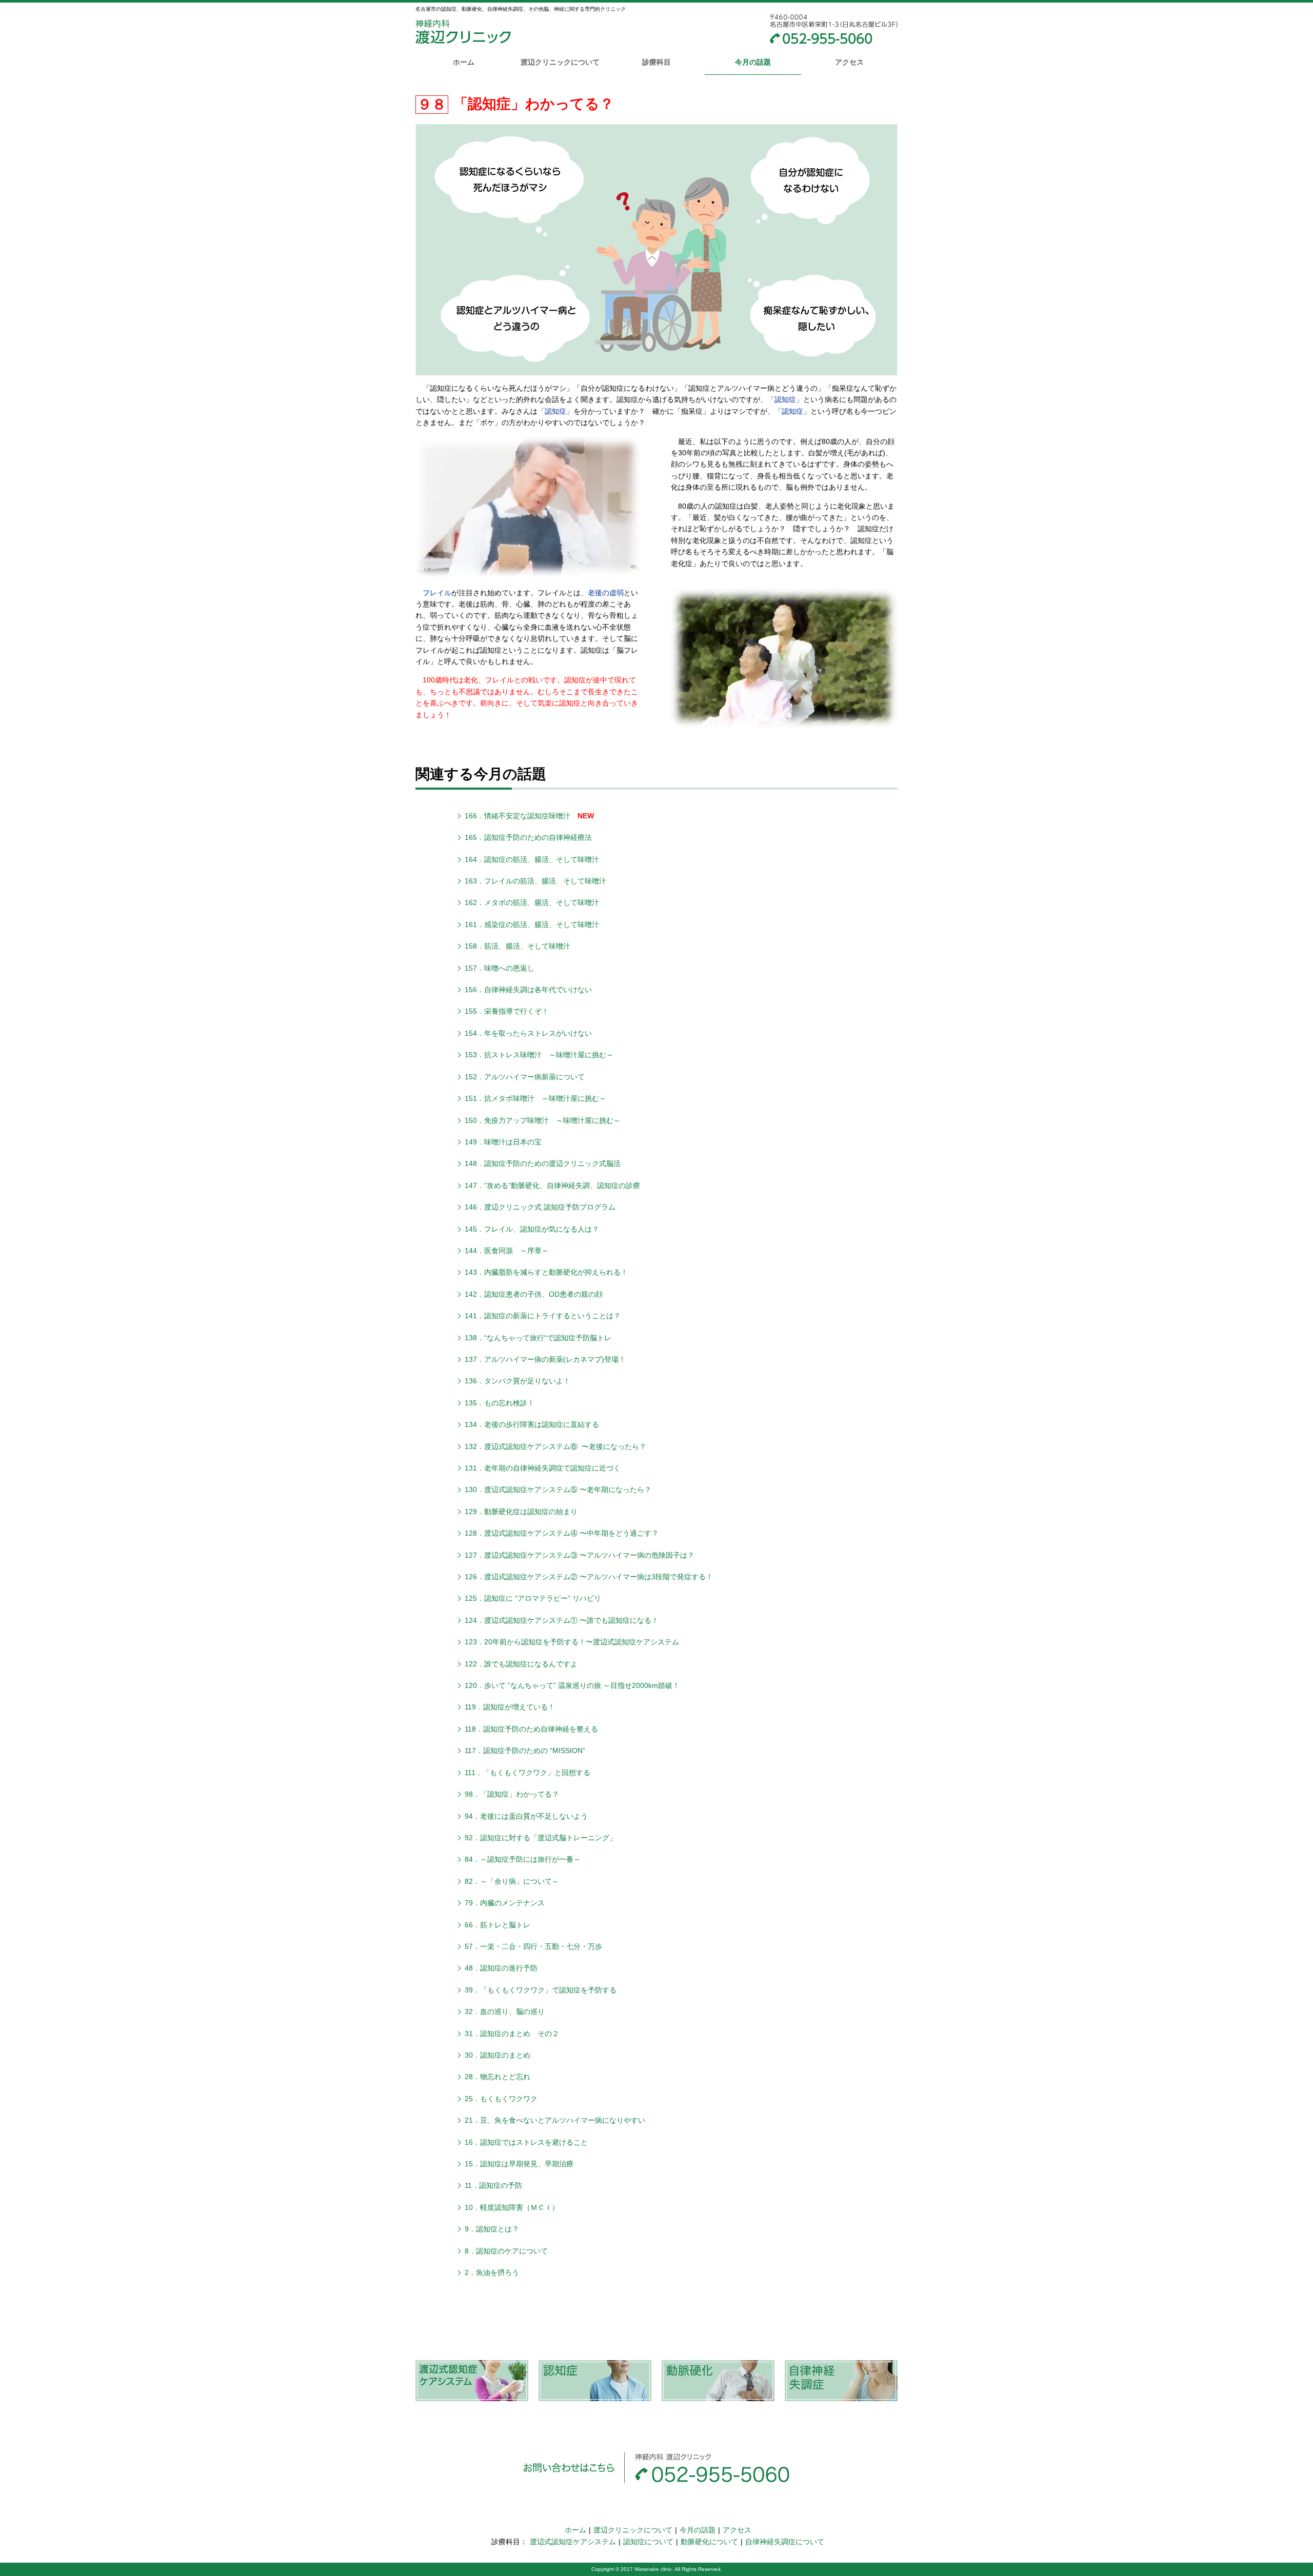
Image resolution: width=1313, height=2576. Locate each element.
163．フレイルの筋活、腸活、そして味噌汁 (535, 881)
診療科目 (656, 62)
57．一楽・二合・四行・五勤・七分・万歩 (533, 1946)
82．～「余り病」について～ (512, 1881)
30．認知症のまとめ (498, 2055)
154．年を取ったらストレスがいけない (528, 1033)
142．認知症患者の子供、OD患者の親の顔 (534, 1294)
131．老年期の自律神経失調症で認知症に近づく (543, 1468)
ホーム (464, 62)
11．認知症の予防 (493, 2185)
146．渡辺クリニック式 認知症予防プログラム (540, 1207)
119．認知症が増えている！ (510, 1707)
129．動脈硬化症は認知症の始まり (521, 1512)
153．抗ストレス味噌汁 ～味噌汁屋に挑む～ (539, 1055)
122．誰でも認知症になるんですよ (521, 1664)
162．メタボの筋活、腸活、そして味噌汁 (532, 902)
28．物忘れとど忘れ (498, 2077)
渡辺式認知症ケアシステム (573, 2542)
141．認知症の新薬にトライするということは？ (543, 1316)
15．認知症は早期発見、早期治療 (519, 2164)
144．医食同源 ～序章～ (507, 1251)
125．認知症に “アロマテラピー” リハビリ (533, 1598)
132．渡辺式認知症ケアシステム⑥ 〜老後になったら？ (555, 1446)
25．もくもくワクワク (501, 2099)
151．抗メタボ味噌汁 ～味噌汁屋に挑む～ (535, 1098)
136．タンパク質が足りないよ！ (518, 1381)
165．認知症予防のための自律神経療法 (528, 837)
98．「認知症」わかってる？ (512, 1794)
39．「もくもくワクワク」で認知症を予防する (541, 1990)
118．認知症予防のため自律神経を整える (531, 1729)
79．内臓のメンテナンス (505, 1903)
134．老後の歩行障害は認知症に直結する (532, 1424)
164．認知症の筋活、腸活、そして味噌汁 (532, 859)
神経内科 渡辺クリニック (464, 34)
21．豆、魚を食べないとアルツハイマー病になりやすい (555, 2120)
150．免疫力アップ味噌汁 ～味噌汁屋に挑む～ (543, 1120)
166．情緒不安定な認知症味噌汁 (518, 816)
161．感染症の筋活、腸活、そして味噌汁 (532, 924)
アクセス (849, 62)
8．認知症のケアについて (506, 2251)
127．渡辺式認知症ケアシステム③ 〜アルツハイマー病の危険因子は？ (580, 1555)
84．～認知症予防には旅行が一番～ (523, 1859)
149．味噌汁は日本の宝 (503, 1142)
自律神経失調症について (785, 2542)
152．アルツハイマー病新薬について (525, 1077)
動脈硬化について (709, 2542)
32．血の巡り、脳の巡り (505, 2011)
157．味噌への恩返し (500, 968)
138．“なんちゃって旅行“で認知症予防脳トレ (538, 1338)
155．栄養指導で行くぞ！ (507, 1011)
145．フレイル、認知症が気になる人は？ (532, 1229)
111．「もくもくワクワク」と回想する (528, 1773)
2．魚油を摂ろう (492, 2272)
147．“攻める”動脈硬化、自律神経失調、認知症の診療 (552, 1185)
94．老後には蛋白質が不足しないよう (526, 1816)
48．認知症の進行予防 (501, 1968)
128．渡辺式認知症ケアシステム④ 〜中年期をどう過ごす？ (562, 1533)
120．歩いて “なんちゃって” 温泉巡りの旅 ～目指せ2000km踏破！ (572, 1685)
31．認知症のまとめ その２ (512, 2034)
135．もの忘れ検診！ (500, 1403)
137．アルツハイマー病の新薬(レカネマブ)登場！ (545, 1359)
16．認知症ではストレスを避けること (526, 2142)
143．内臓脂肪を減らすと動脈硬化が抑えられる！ (546, 1272)
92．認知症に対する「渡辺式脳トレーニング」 (541, 1838)
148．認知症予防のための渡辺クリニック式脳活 (543, 1163)
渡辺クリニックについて (560, 62)
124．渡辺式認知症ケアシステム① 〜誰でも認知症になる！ (562, 1620)
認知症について (648, 2542)
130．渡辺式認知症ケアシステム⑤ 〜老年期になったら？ (558, 1490)
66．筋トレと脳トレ (498, 1925)
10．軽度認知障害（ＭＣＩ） (512, 2207)
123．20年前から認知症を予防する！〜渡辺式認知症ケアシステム (572, 1642)
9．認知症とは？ (492, 2229)
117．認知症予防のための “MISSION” (525, 1750)
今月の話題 (753, 62)
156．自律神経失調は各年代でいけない (528, 990)
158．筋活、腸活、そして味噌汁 (518, 946)
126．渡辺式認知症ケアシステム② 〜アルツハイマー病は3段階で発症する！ (589, 1577)
